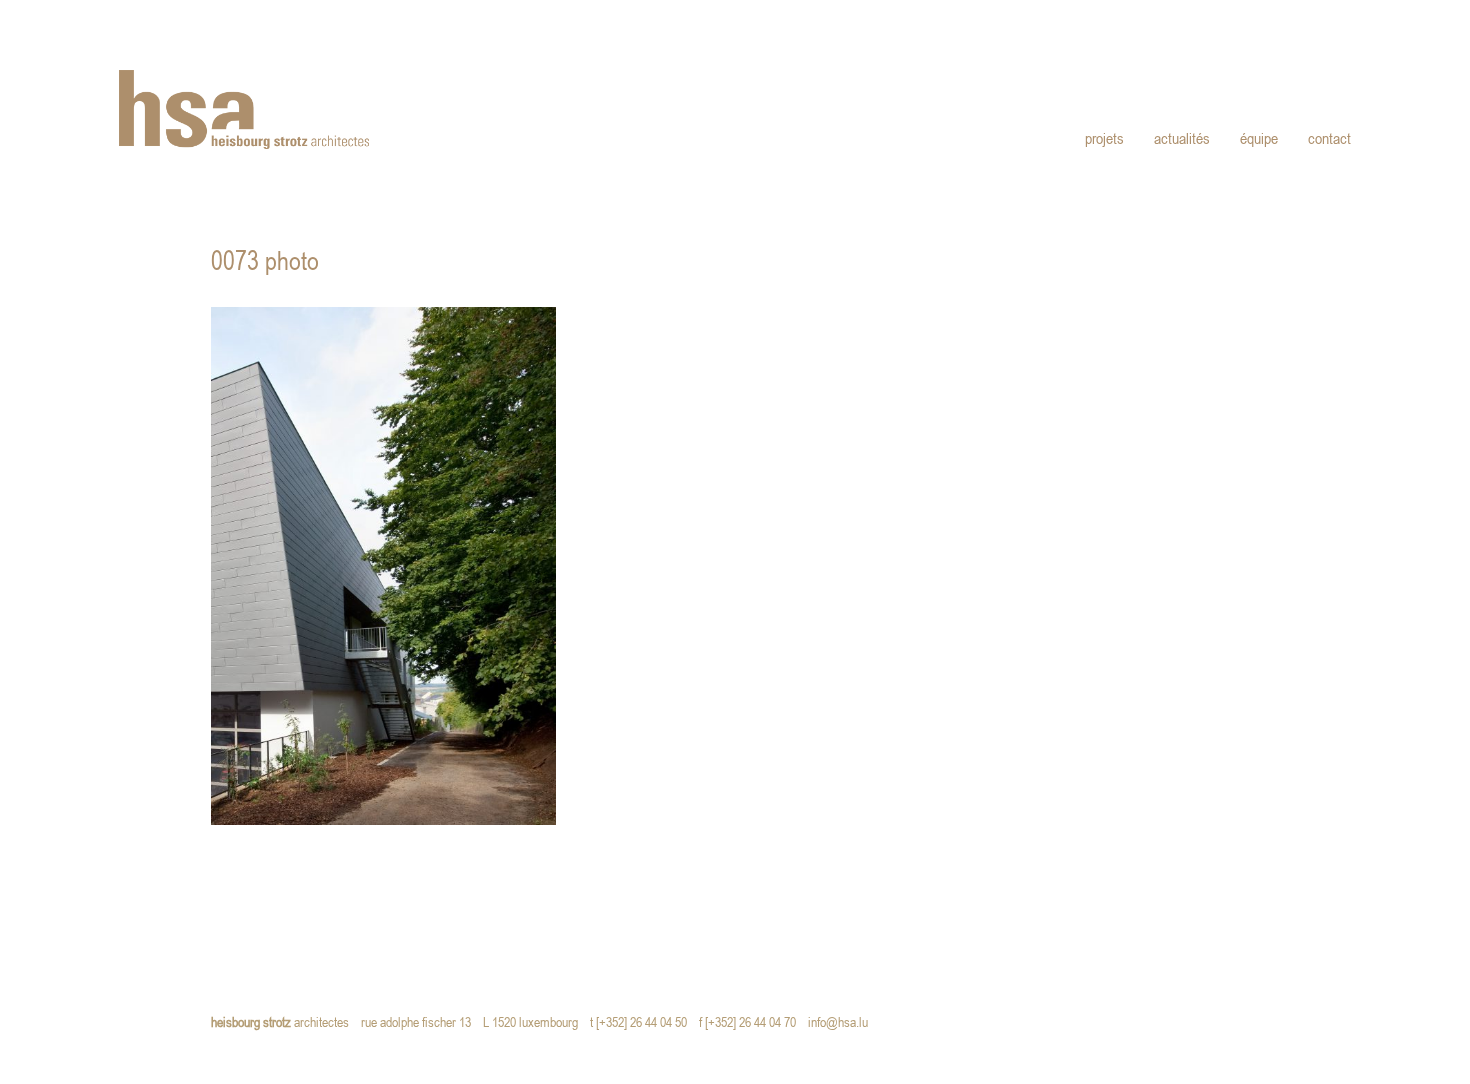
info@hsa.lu (842, 1023)
